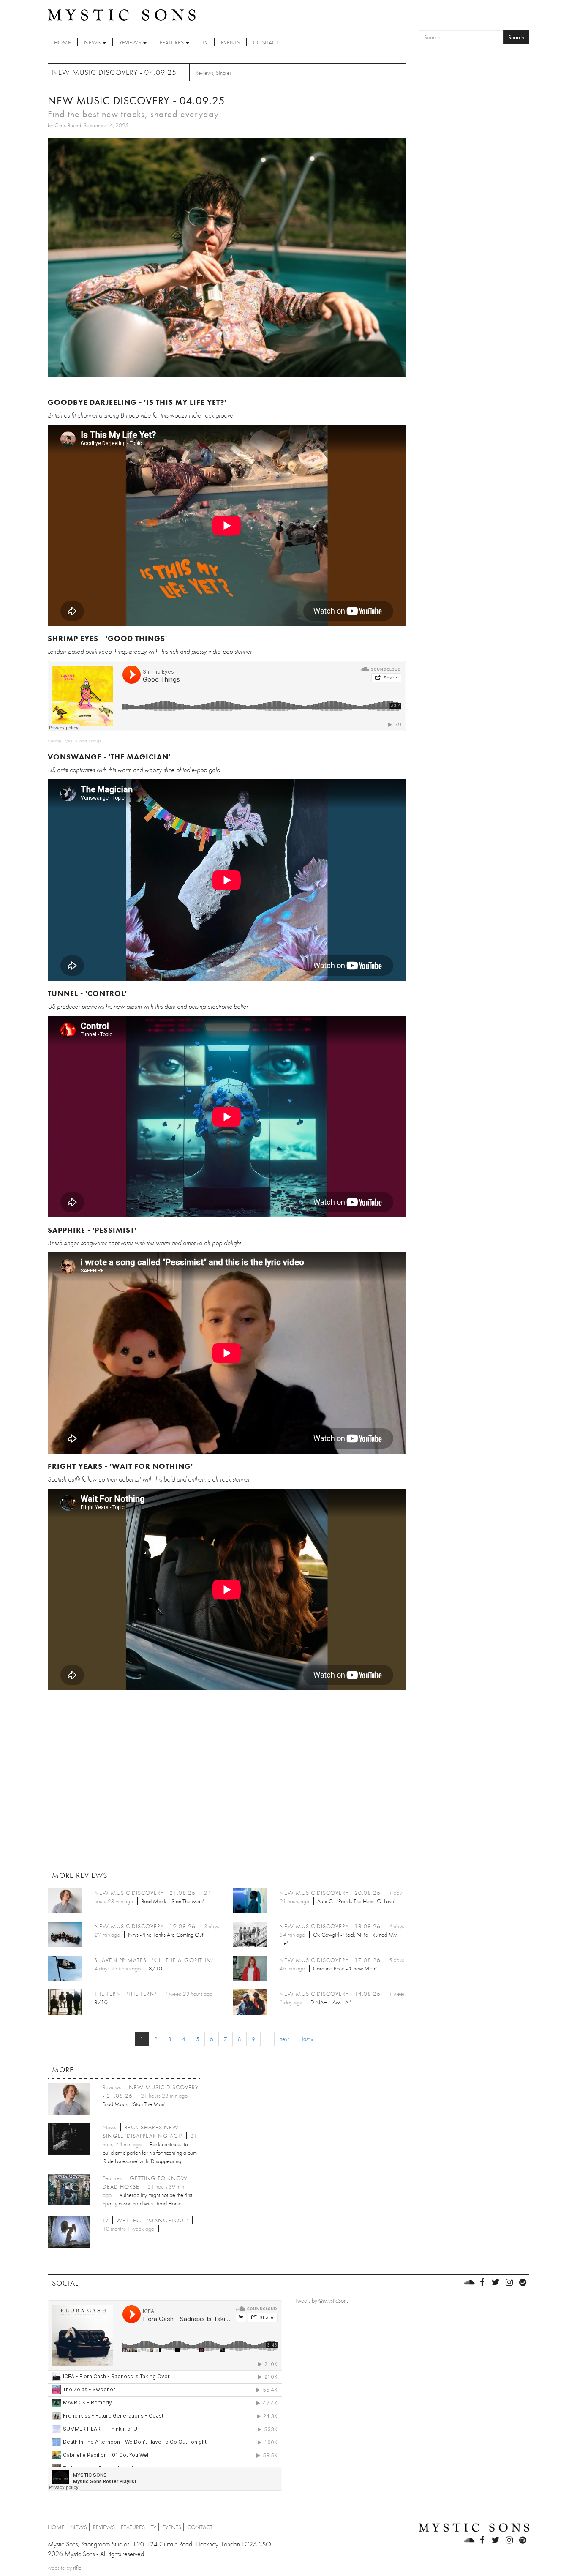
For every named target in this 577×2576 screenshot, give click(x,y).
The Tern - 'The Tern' (125, 1994)
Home (63, 42)
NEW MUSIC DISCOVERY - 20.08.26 (330, 1893)
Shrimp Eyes (60, 741)
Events (230, 42)
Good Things (89, 741)
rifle (77, 2568)
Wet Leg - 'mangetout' (152, 2220)
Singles (224, 73)
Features (172, 42)
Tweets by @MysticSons (322, 2300)
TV (205, 42)
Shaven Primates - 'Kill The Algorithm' (154, 1960)
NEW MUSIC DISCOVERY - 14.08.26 (330, 1994)
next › (286, 2039)
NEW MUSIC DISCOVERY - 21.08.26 (145, 1893)
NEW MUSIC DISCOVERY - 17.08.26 (330, 1960)
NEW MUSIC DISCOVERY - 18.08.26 (330, 1926)
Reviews (131, 42)
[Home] (122, 14)
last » (308, 2039)
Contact (266, 42)
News (93, 42)
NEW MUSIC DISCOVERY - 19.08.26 (145, 1926)
